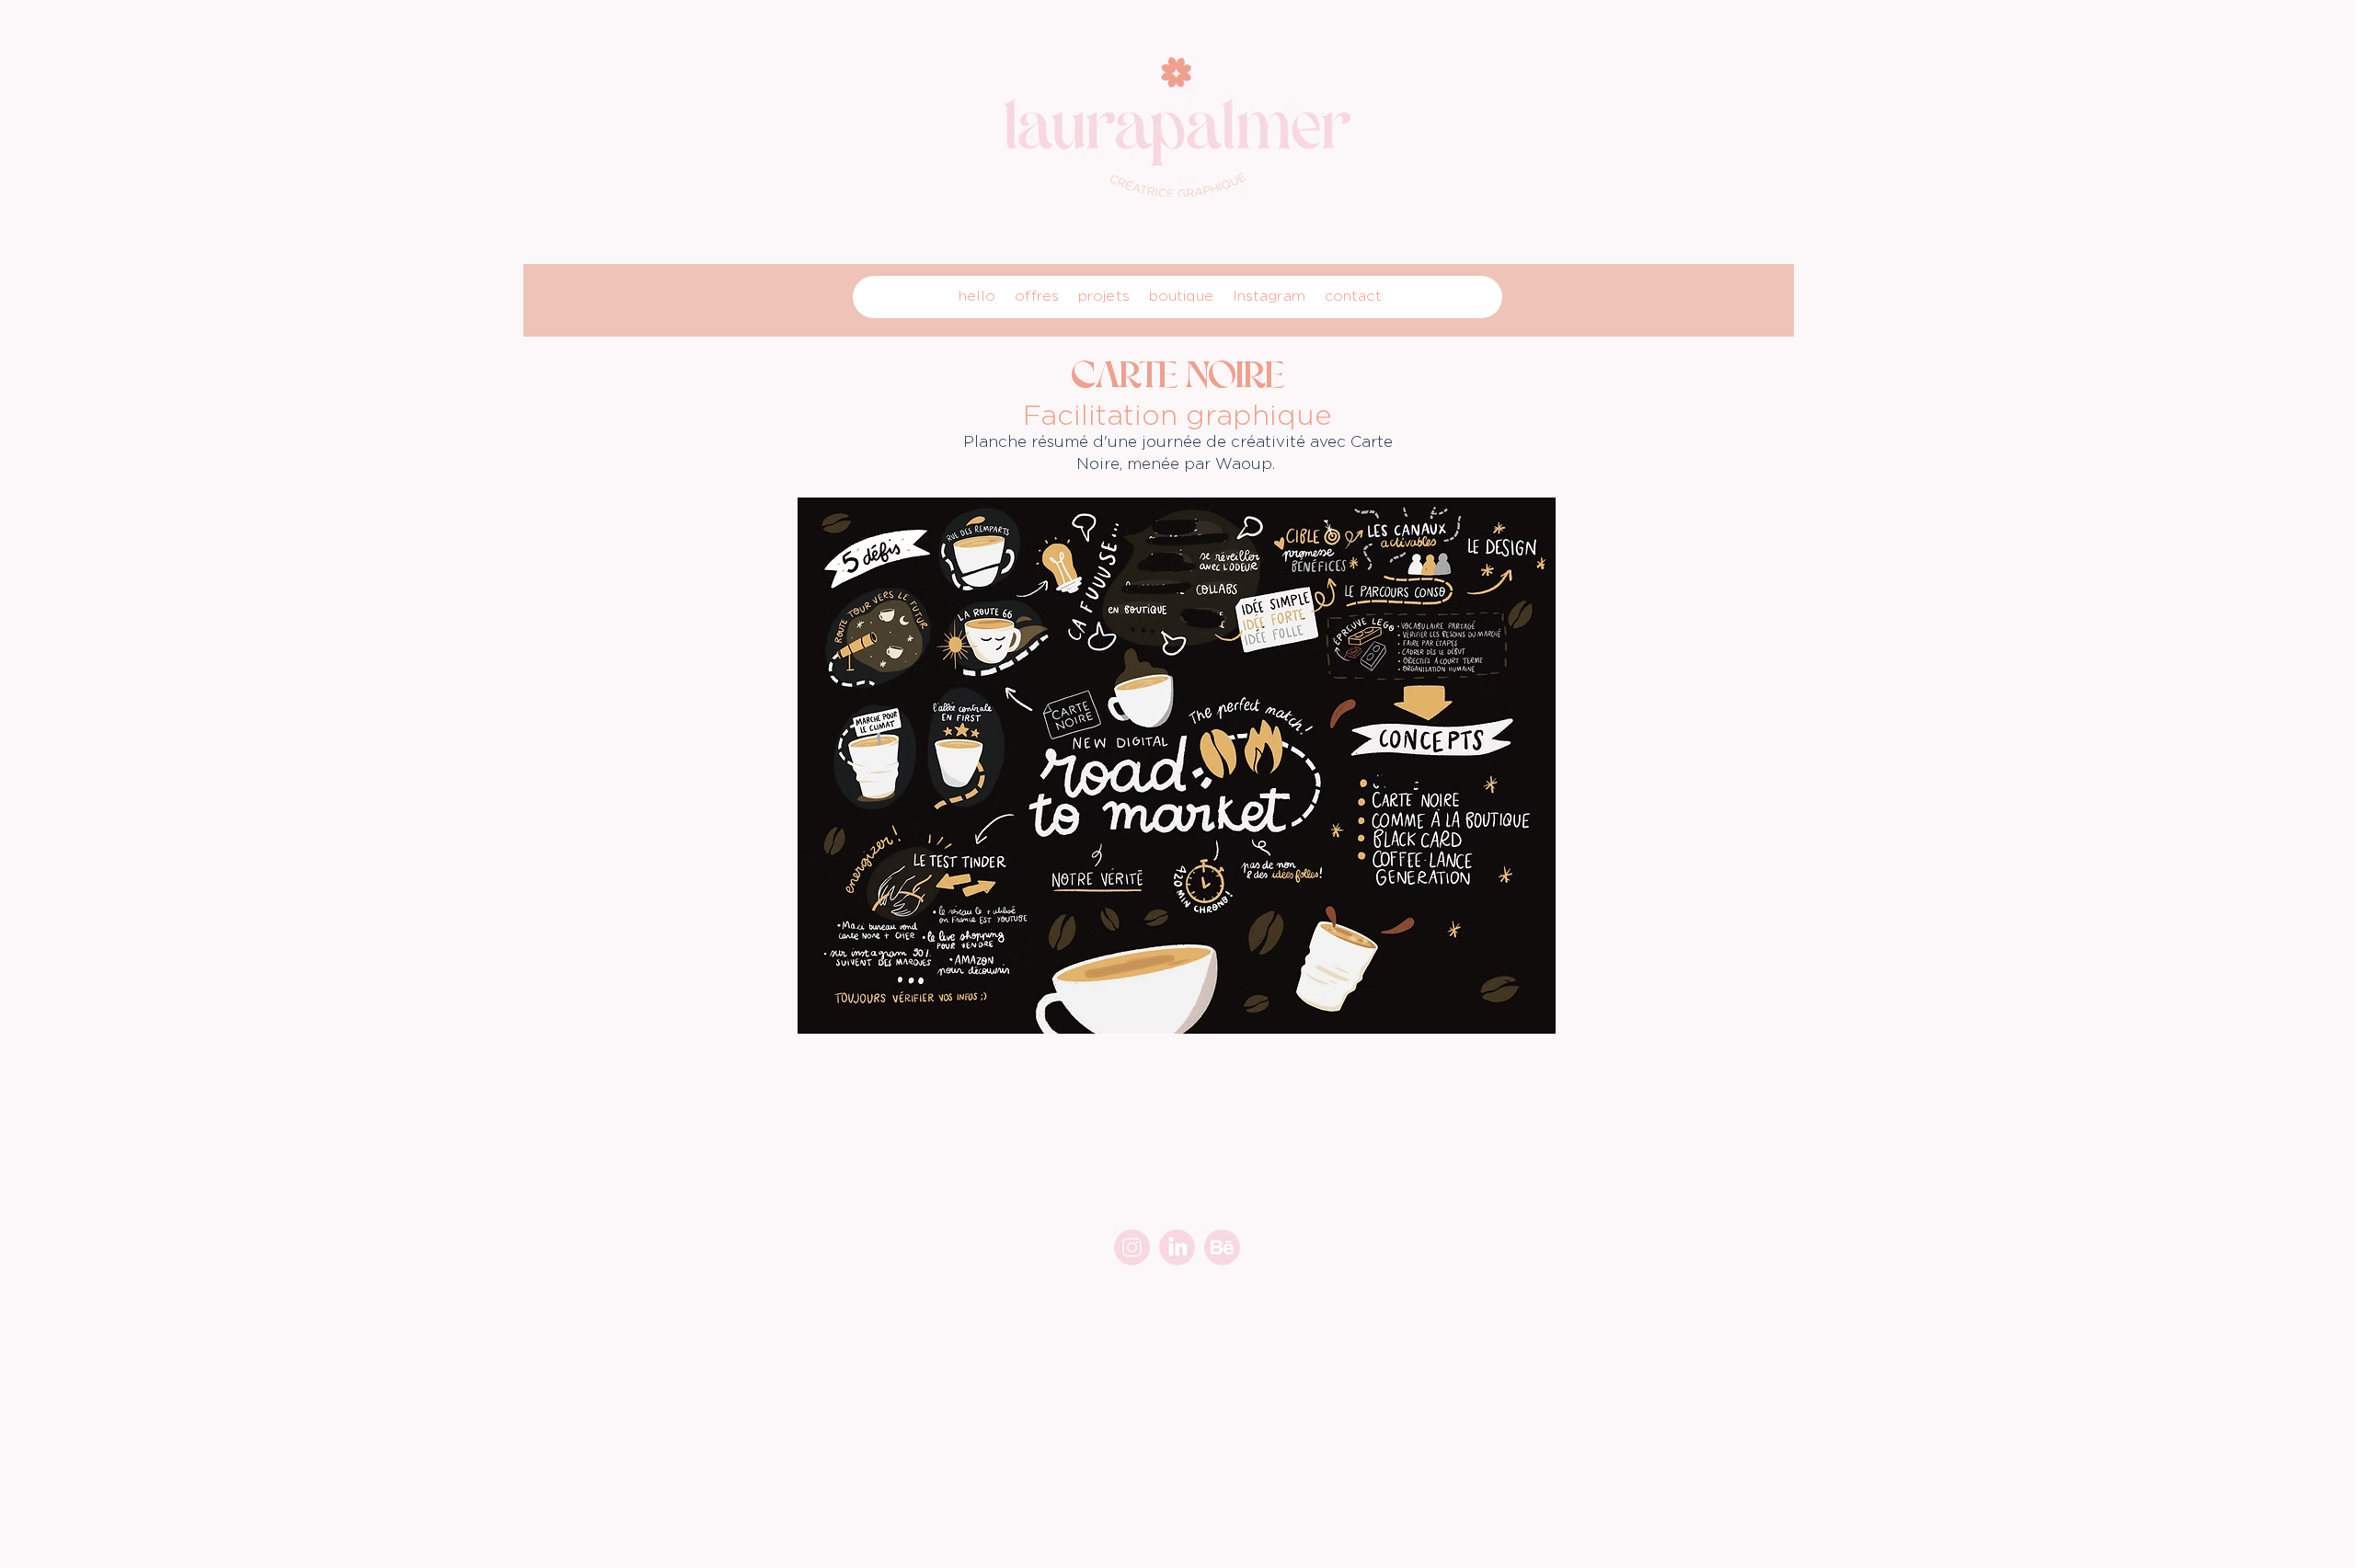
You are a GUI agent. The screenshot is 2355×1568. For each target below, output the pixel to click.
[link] (1177, 1248)
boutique (1181, 296)
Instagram (1269, 296)
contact (1353, 296)
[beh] (1222, 1248)
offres (1037, 296)
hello (977, 296)
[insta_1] (1132, 1248)
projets (1104, 296)
